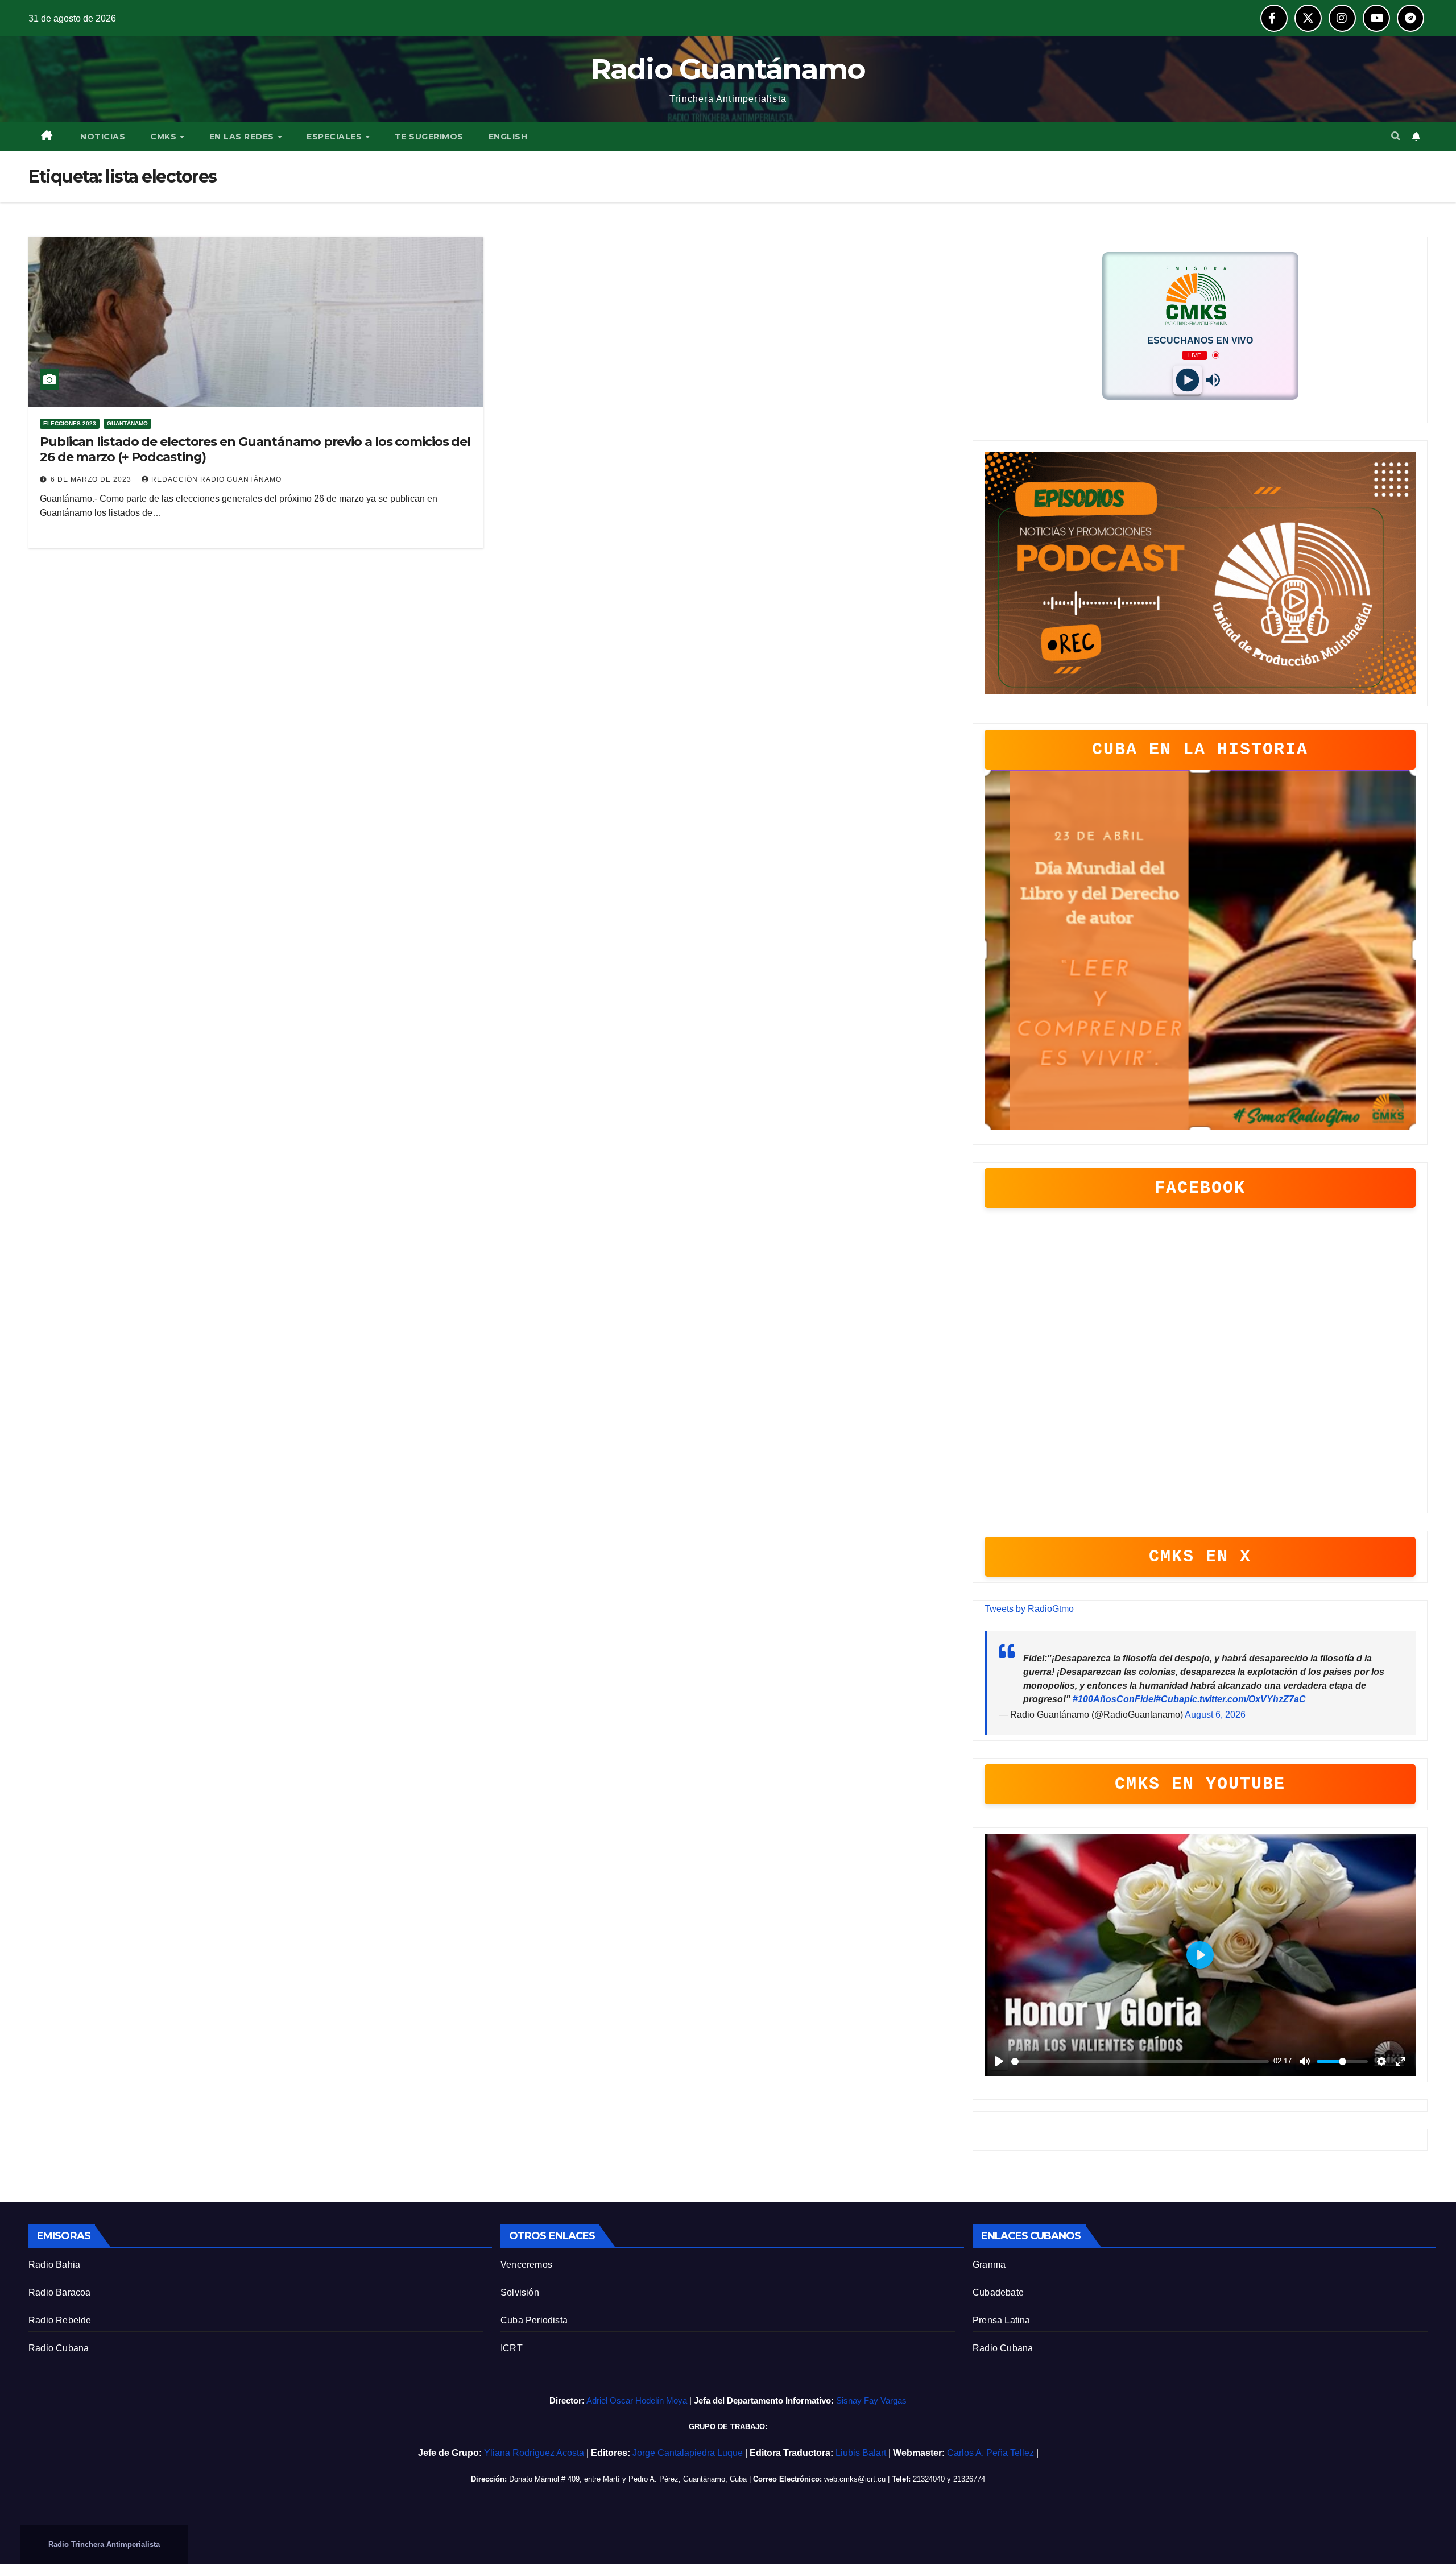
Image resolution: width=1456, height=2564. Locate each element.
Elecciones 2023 (70, 423)
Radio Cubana (59, 2348)
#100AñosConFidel (1114, 1699)
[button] (1396, 136)
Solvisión (520, 2292)
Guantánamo (127, 423)
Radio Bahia (54, 2265)
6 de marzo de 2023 (92, 479)
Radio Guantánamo (728, 69)
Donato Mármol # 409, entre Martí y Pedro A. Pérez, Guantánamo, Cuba (628, 2479)
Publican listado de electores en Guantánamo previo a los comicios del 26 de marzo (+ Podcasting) (255, 449)
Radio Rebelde (60, 2320)
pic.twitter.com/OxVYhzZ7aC (1245, 1699)
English (508, 137)
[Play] (1187, 380)
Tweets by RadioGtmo (1029, 1609)
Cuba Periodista (534, 2320)
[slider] (1140, 2061)
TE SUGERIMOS (429, 137)
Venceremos (526, 2265)
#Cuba (1170, 1699)
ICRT (512, 2348)
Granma (989, 2265)
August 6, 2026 (1215, 1715)
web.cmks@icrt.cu (855, 2479)
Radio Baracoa (60, 2292)
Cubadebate (998, 2292)
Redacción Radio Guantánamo (216, 479)
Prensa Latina (1002, 2320)
